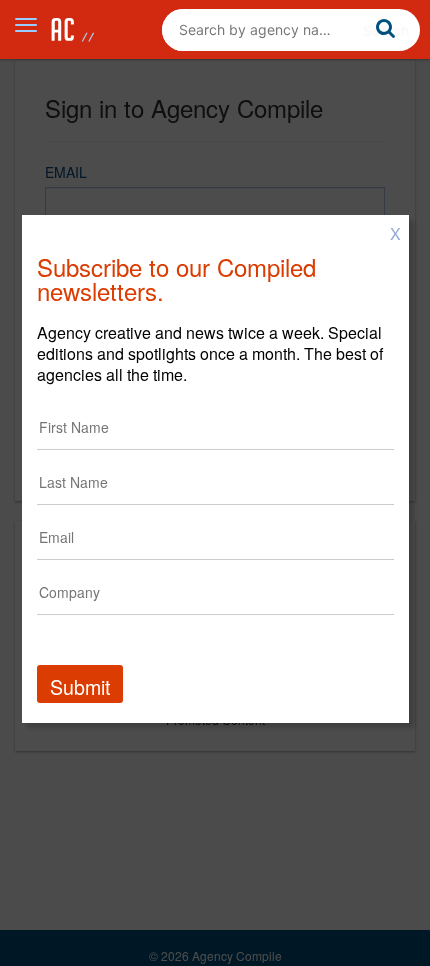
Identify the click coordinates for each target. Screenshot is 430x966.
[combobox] (291, 30)
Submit (80, 686)
